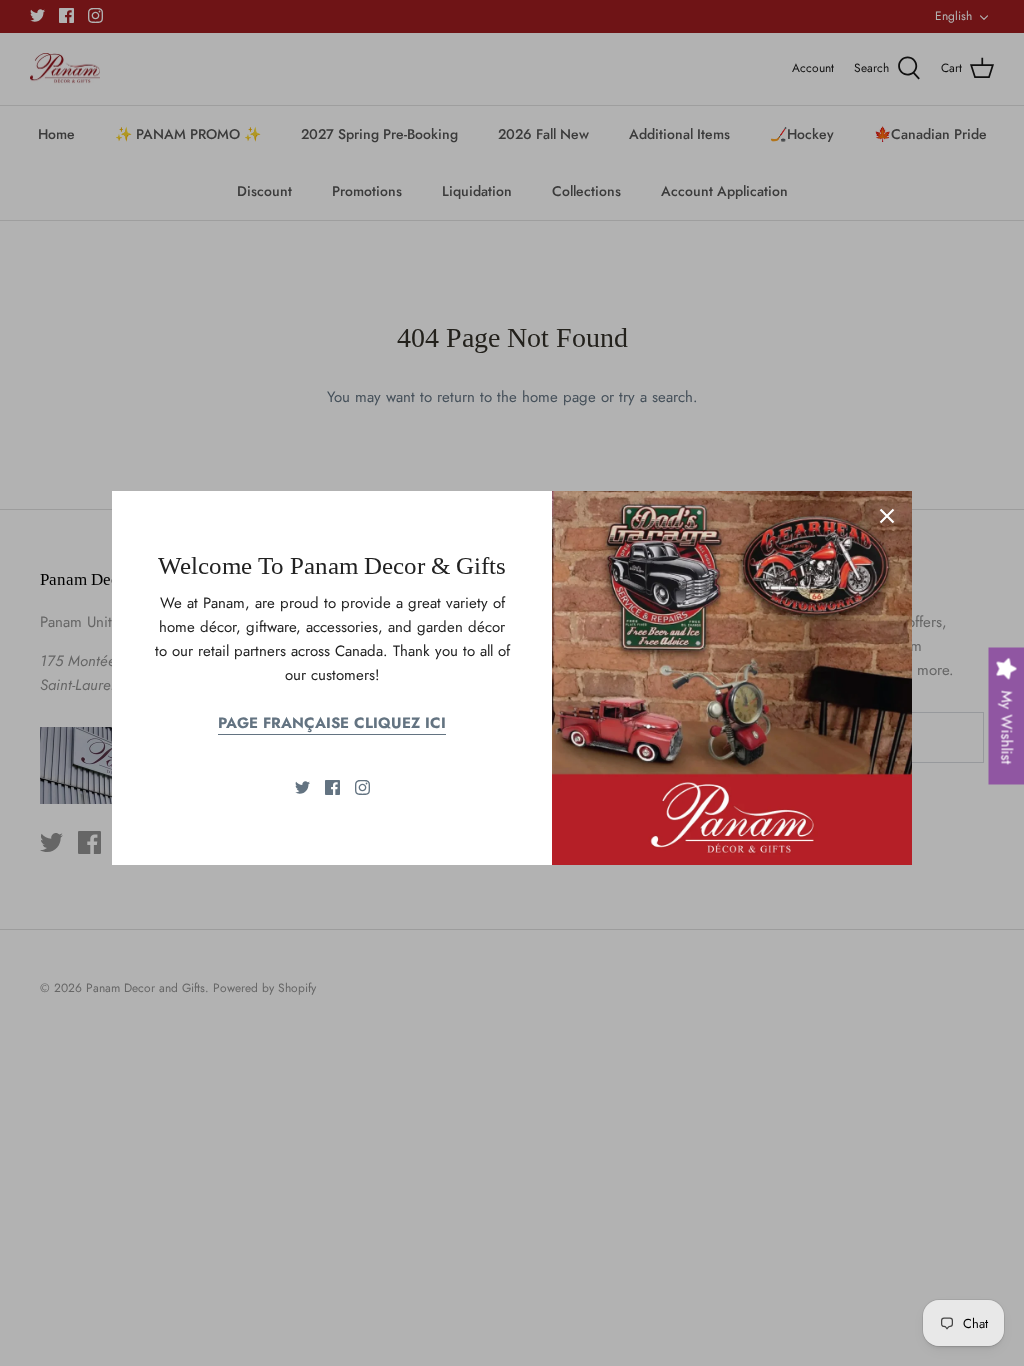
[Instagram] (362, 787)
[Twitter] (302, 787)
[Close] (887, 516)
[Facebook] (332, 787)
